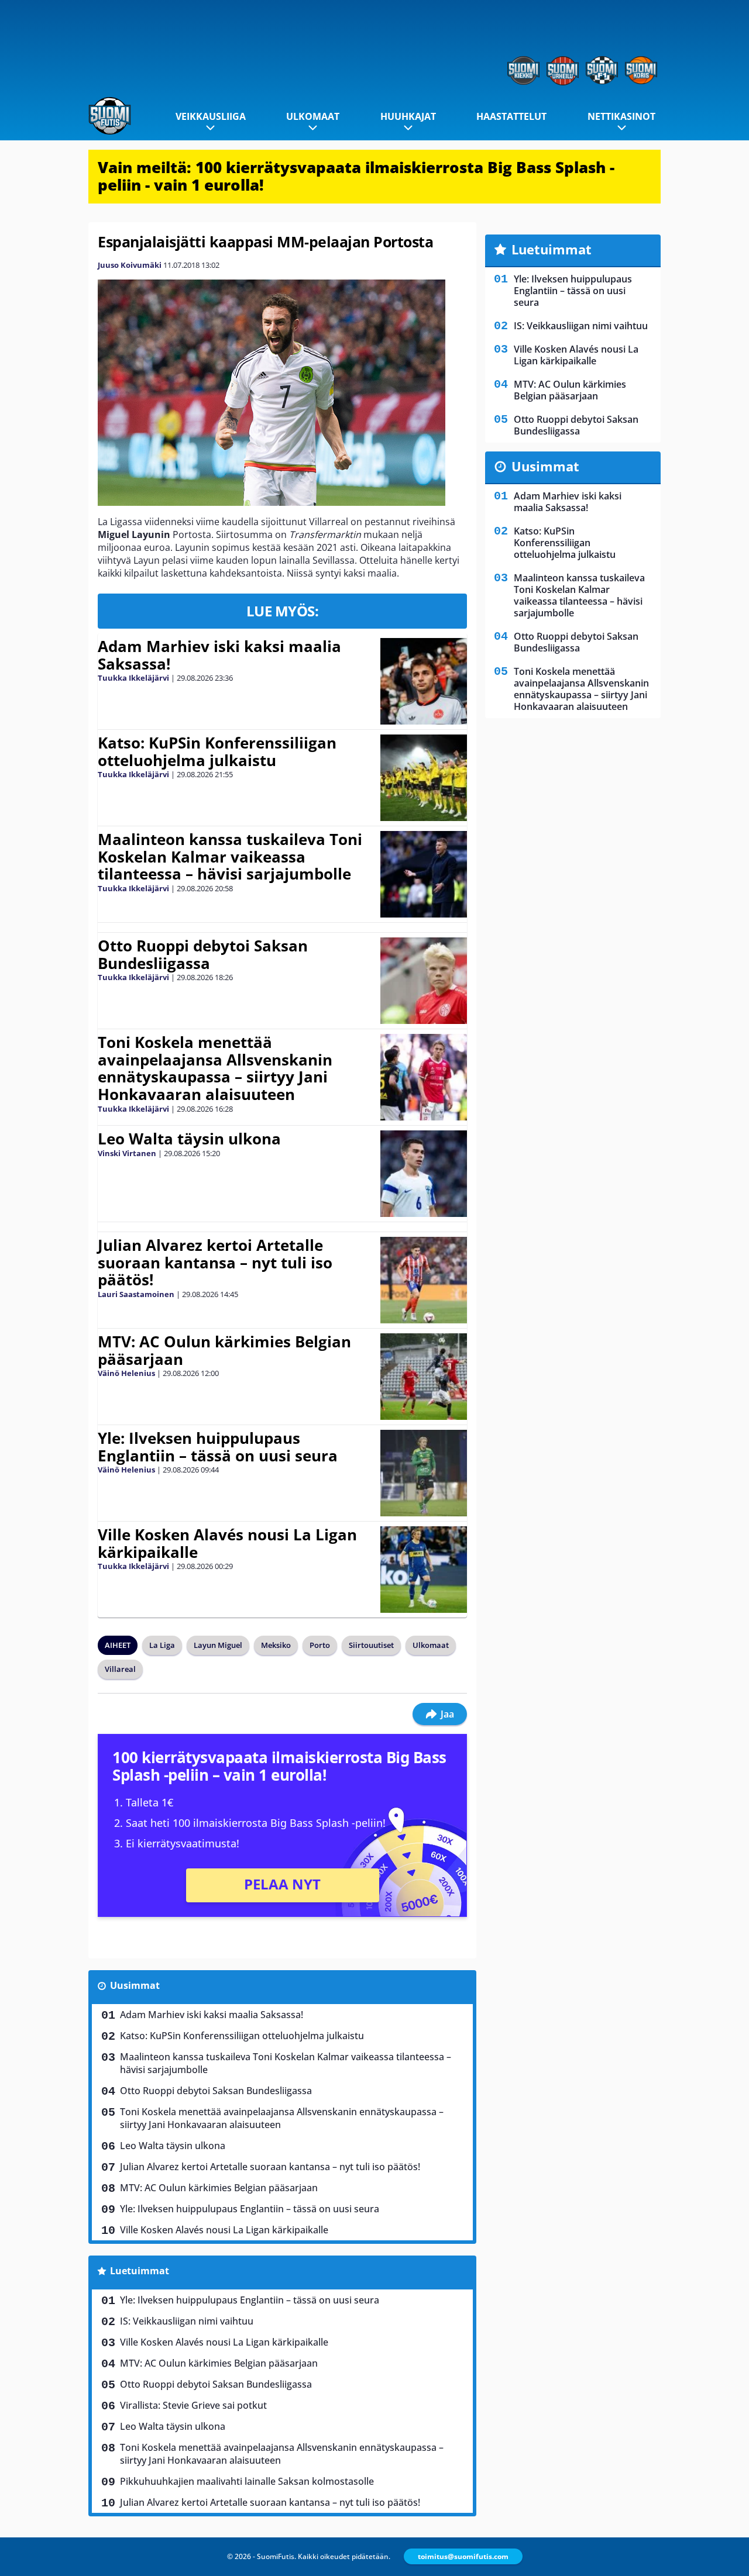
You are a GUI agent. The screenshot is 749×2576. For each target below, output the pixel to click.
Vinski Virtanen (127, 1153)
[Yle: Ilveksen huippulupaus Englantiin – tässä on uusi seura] (423, 1473)
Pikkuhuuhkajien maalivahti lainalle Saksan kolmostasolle (247, 2481)
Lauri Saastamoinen (136, 1294)
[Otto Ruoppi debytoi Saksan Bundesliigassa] (424, 981)
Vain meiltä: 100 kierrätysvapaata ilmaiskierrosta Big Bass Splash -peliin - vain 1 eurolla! (356, 176)
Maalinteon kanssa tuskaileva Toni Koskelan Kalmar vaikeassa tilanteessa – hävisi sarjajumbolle (230, 857)
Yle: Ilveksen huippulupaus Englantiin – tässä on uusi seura (218, 1447)
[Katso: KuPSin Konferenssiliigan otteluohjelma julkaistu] (423, 778)
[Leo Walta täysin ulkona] (423, 1174)
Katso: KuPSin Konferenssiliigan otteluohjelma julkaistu (217, 751)
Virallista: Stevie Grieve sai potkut (193, 2405)
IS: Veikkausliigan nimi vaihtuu (187, 2321)
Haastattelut (511, 116)
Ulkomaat (313, 116)
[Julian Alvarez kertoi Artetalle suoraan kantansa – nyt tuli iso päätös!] (423, 1280)
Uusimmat (135, 1985)
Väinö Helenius (126, 1373)
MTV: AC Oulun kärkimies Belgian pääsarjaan (224, 1350)
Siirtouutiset (371, 1645)
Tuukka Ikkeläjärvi (133, 678)
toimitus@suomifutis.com (463, 2556)
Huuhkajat (408, 116)
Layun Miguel (218, 1645)
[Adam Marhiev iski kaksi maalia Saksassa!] (423, 681)
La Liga (162, 1645)
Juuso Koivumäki (130, 265)
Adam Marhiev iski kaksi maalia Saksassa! (219, 655)
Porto (320, 1645)
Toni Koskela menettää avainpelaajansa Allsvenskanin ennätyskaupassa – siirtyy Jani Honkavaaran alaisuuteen (215, 1068)
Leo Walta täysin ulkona (189, 1139)
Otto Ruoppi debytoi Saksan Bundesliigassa (203, 954)
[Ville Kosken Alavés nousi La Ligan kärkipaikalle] (424, 1570)
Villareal (120, 1669)
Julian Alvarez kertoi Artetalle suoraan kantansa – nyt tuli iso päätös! (215, 1263)
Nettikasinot (621, 116)
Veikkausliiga (211, 116)
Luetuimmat (140, 2271)
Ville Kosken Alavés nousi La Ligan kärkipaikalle (227, 1543)
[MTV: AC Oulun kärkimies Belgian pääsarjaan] (423, 1377)
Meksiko (276, 1645)
